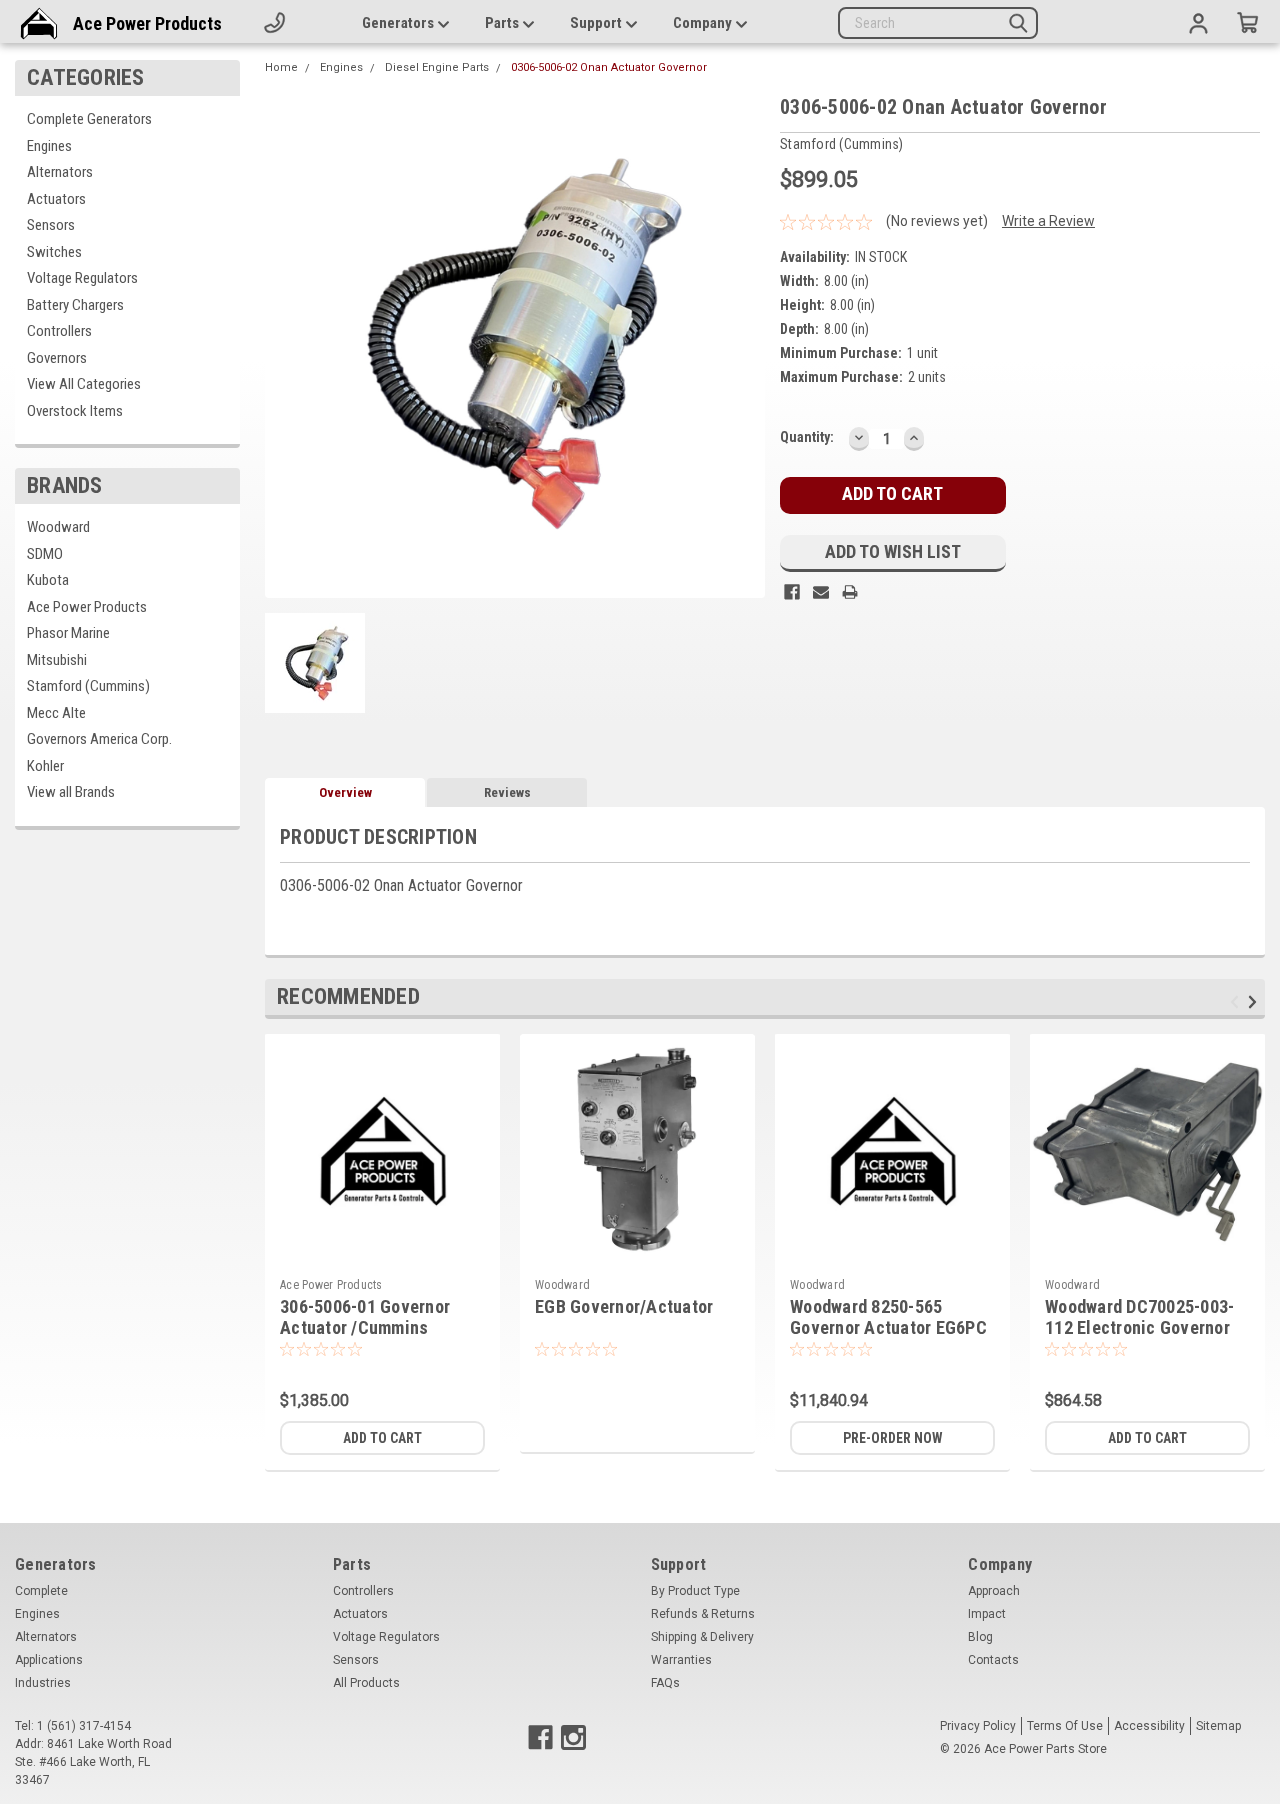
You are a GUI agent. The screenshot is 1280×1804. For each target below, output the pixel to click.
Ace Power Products (147, 23)
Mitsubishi (57, 660)
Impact (987, 1614)
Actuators (56, 199)
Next (1255, 1001)
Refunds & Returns (703, 1614)
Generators (399, 23)
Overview (345, 792)
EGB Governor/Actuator (624, 1306)
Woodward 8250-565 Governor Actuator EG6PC (888, 1317)
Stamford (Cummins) (88, 686)
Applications (49, 1660)
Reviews (507, 792)
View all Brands (71, 792)
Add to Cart (382, 1438)
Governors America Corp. (99, 739)
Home (281, 67)
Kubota (48, 580)
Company (704, 23)
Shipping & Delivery (702, 1637)
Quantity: (807, 437)
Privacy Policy (978, 1726)
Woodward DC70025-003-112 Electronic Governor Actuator (1139, 1327)
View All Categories (84, 384)
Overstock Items (75, 411)
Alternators (60, 172)
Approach (994, 1591)
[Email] (821, 592)
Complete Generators (89, 119)
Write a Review (1048, 221)
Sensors (51, 225)
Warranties (681, 1660)
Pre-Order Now (893, 1438)
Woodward (58, 527)
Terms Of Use (1065, 1726)
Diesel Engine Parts (437, 67)
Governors (57, 358)
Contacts (993, 1660)
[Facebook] (792, 592)
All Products (366, 1683)
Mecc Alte (56, 713)
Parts (503, 23)
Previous (1237, 1001)
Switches (54, 252)
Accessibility (1149, 1726)
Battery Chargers (75, 305)
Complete (41, 1591)
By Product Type (695, 1591)
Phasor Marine (68, 633)
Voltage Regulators (82, 278)
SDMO (45, 554)
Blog (980, 1637)
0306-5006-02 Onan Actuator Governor (609, 67)
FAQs (665, 1683)
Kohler (45, 766)
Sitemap (1218, 1726)
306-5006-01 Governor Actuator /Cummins (365, 1317)
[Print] (850, 592)
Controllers (59, 331)
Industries (43, 1683)
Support (597, 23)
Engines (49, 146)
